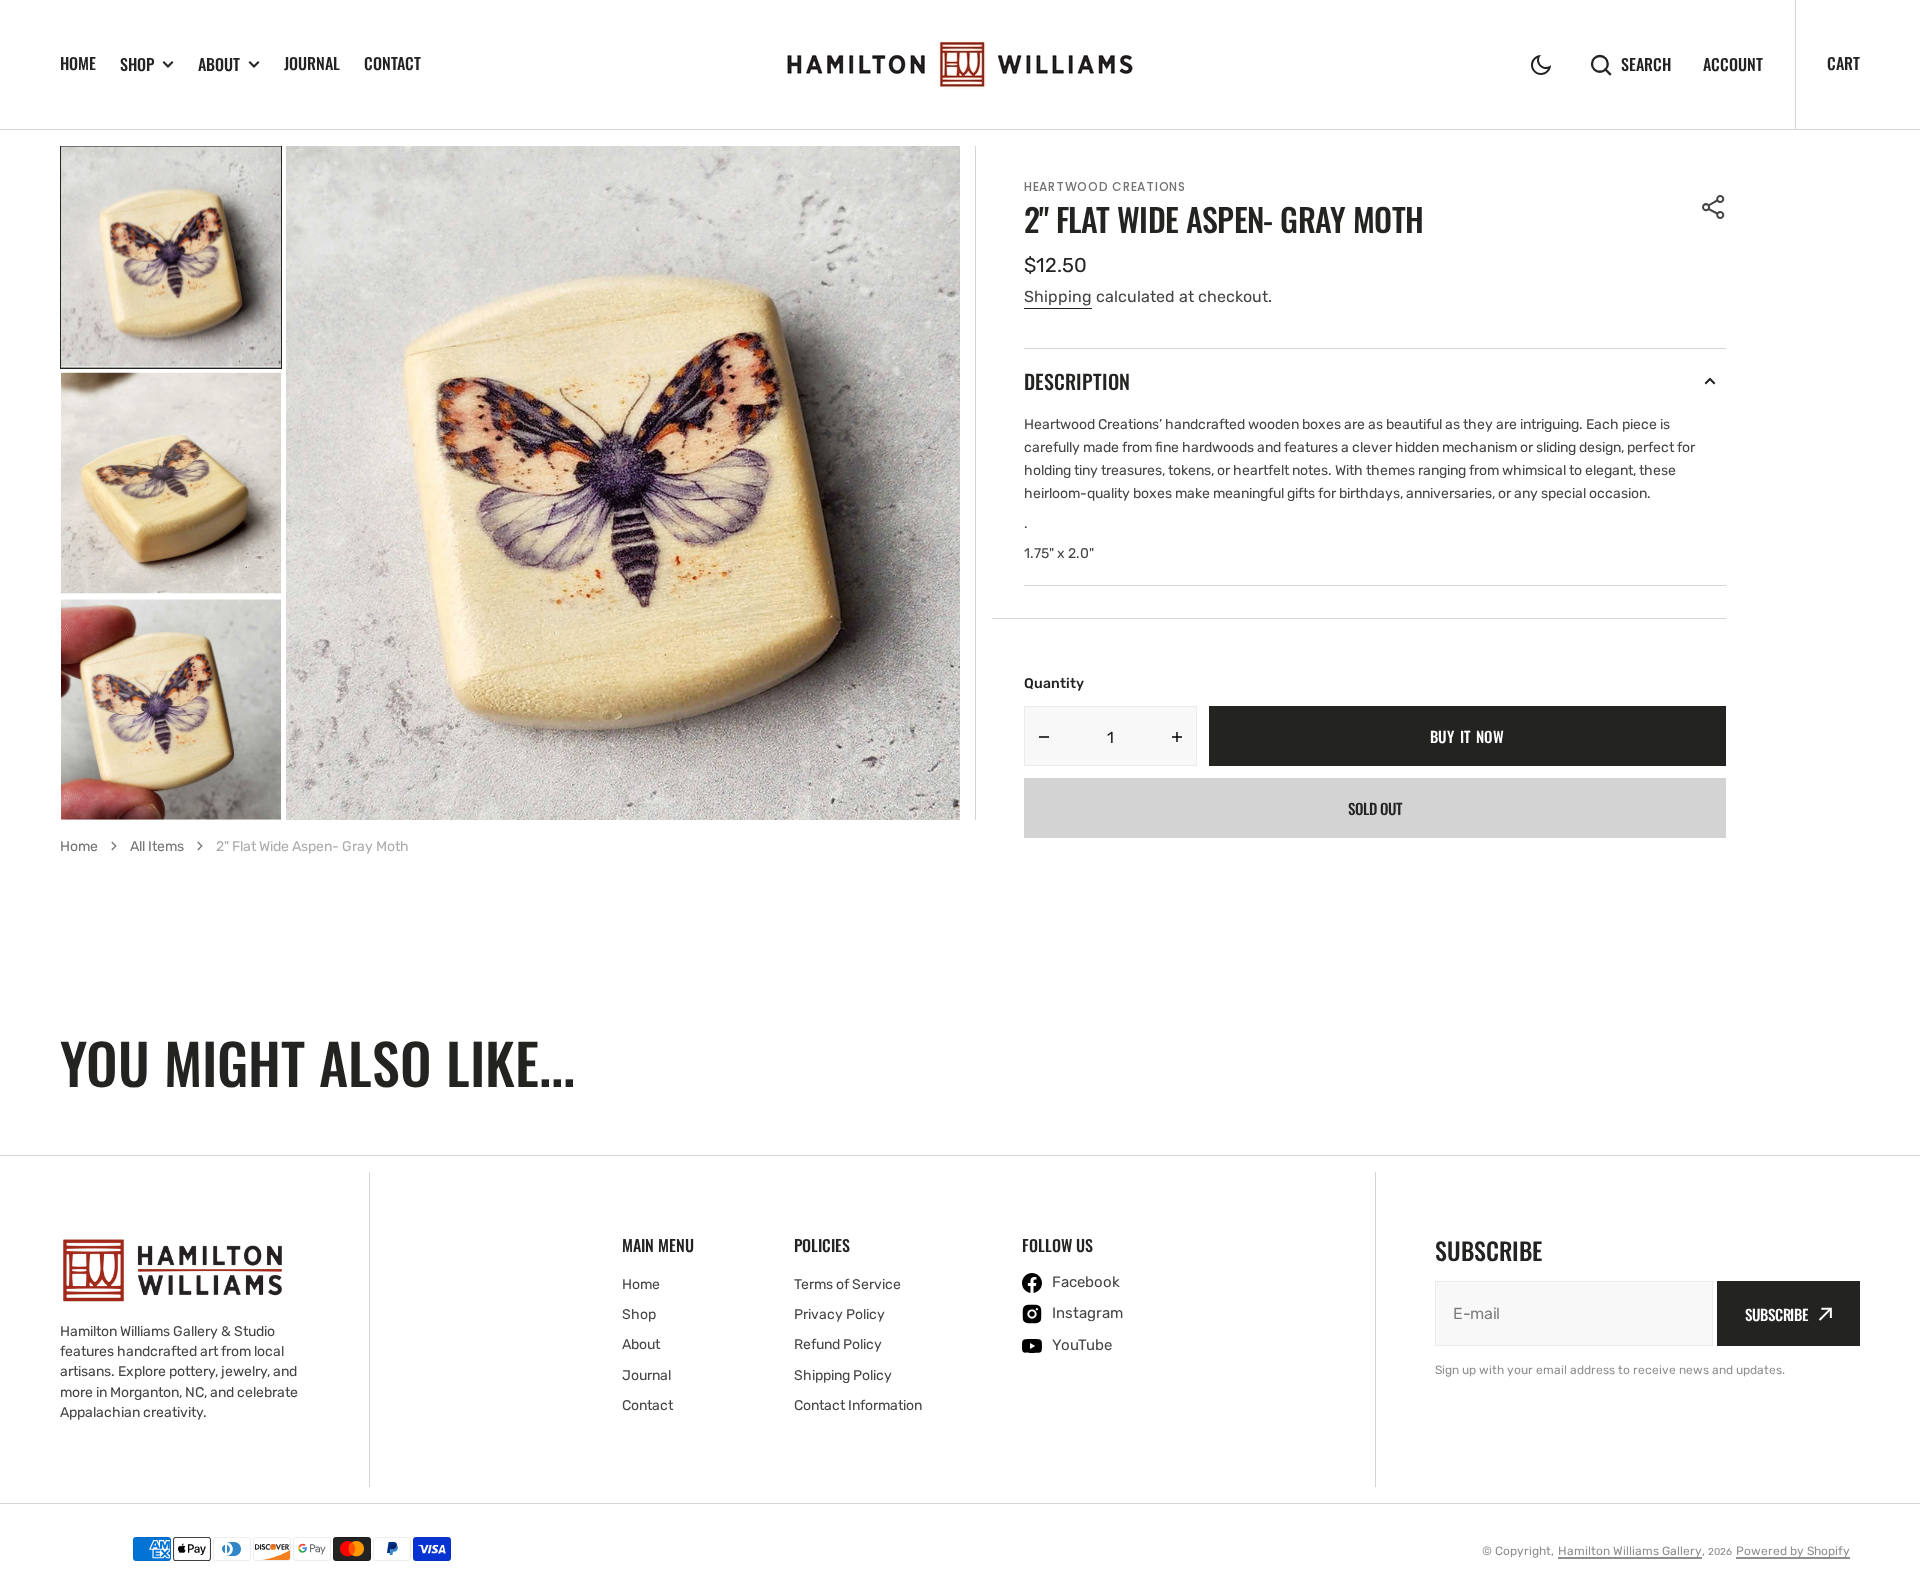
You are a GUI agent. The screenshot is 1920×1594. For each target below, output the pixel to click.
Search (1646, 64)
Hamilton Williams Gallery (1630, 1551)
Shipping (1058, 296)
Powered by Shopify (1793, 1551)
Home (78, 63)
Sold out (1375, 808)
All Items (157, 846)
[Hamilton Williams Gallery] (960, 64)
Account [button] (1733, 64)
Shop (137, 64)
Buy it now (1467, 736)
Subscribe (1776, 1314)
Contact (392, 63)
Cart (1843, 63)
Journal (312, 63)
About (219, 64)
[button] (1541, 65)
